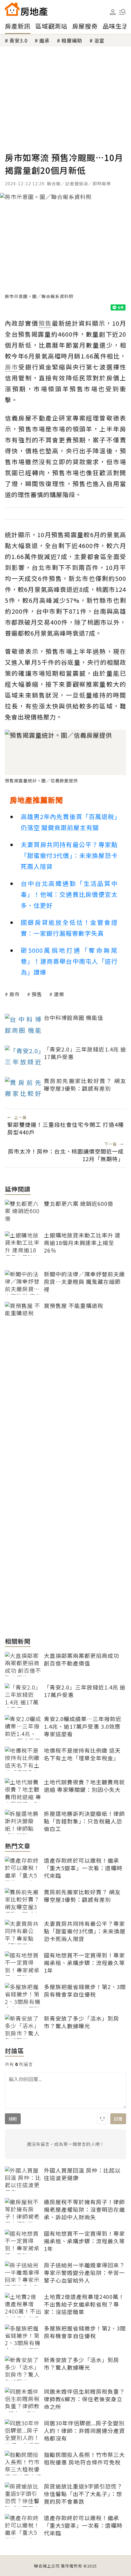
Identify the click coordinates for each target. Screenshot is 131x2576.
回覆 (118, 2119)
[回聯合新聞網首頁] (12, 9)
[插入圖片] (102, 2119)
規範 (13, 2119)
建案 (59, 994)
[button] (122, 12)
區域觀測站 (51, 26)
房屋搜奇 (85, 26)
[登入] (113, 12)
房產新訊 (18, 26)
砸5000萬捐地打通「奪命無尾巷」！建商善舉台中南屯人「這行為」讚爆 (69, 961)
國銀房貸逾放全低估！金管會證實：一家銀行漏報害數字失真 (69, 928)
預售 (37, 994)
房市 (15, 994)
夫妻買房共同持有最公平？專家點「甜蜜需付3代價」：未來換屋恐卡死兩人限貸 (69, 855)
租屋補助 (72, 40)
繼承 (44, 40)
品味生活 (115, 26)
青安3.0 (18, 40)
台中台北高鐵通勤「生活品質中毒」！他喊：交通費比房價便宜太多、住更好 (69, 894)
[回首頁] (26, 9)
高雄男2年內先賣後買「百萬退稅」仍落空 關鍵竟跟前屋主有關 (69, 822)
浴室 (99, 40)
